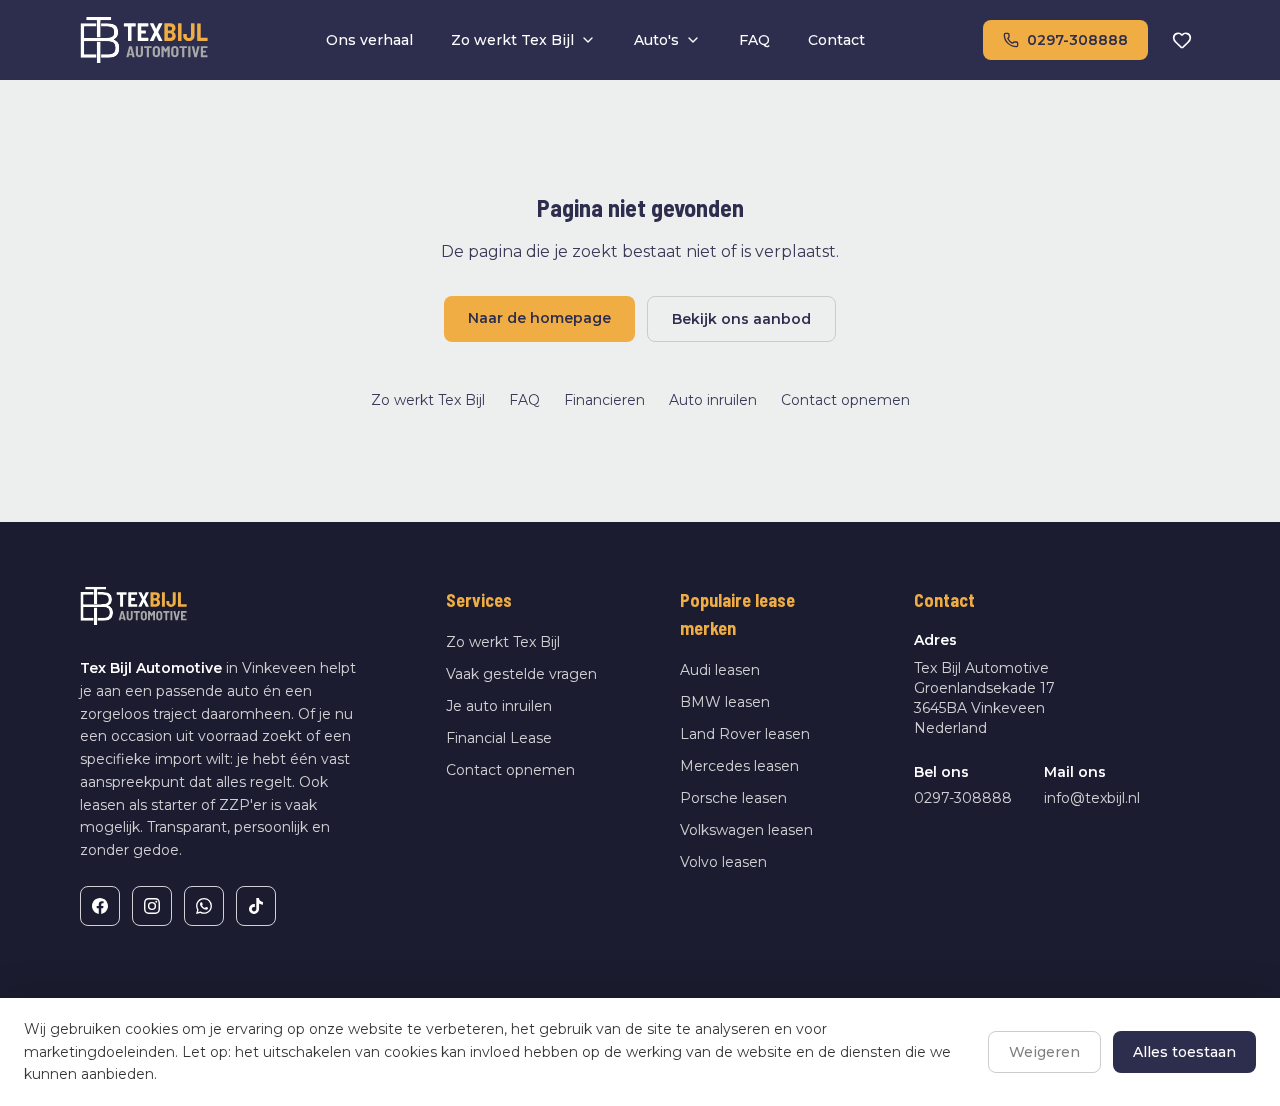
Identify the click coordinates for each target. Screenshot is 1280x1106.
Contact (836, 40)
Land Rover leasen (745, 734)
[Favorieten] (1182, 40)
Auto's (656, 40)
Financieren (604, 400)
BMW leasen (725, 702)
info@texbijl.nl (1092, 798)
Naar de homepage (539, 318)
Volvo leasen (723, 862)
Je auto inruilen (499, 706)
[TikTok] (256, 906)
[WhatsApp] (204, 906)
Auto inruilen (713, 400)
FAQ (754, 40)
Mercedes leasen (739, 766)
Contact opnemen (845, 400)
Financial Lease (499, 738)
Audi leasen (720, 670)
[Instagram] (152, 906)
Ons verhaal (369, 40)
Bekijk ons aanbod (741, 319)
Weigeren (1044, 1052)
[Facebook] (100, 906)
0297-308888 (1077, 40)
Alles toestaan (1184, 1052)
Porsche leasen (733, 798)
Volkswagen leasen (746, 830)
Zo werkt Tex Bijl (512, 40)
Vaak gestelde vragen (521, 674)
